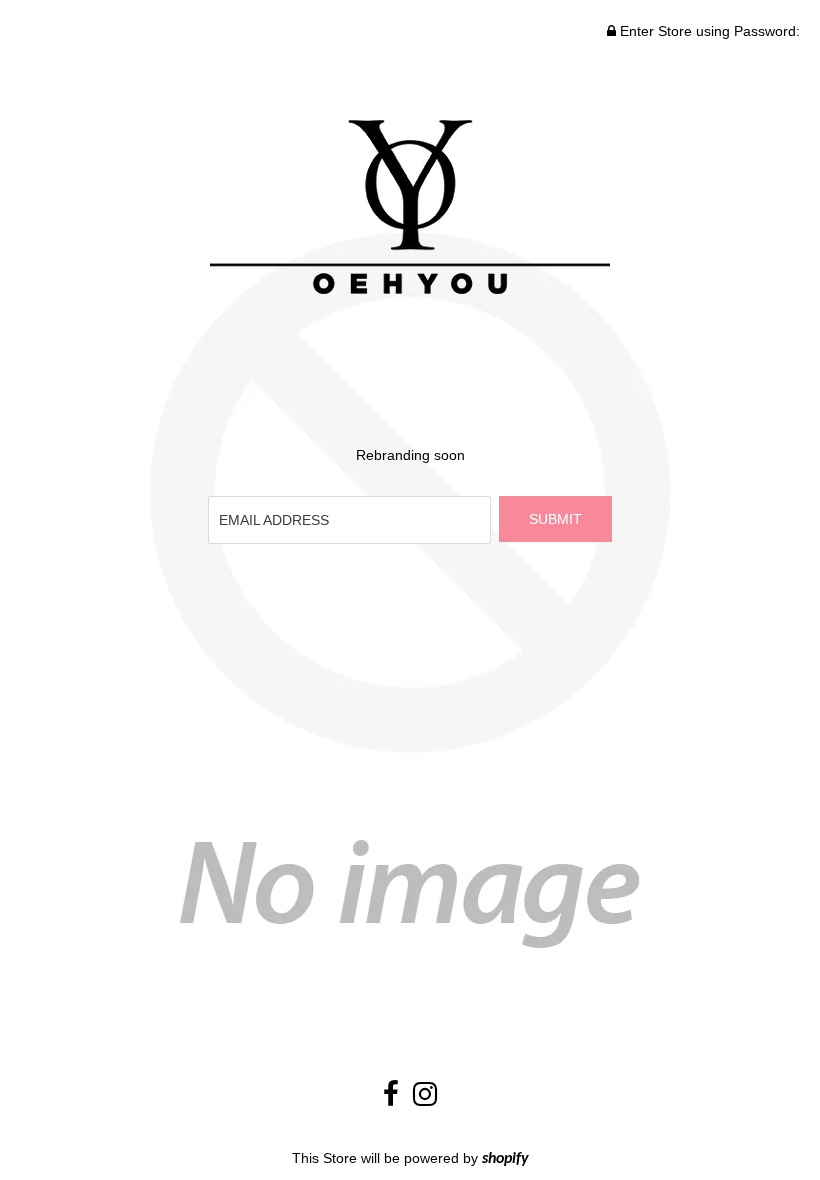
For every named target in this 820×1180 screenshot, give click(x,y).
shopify (505, 1159)
